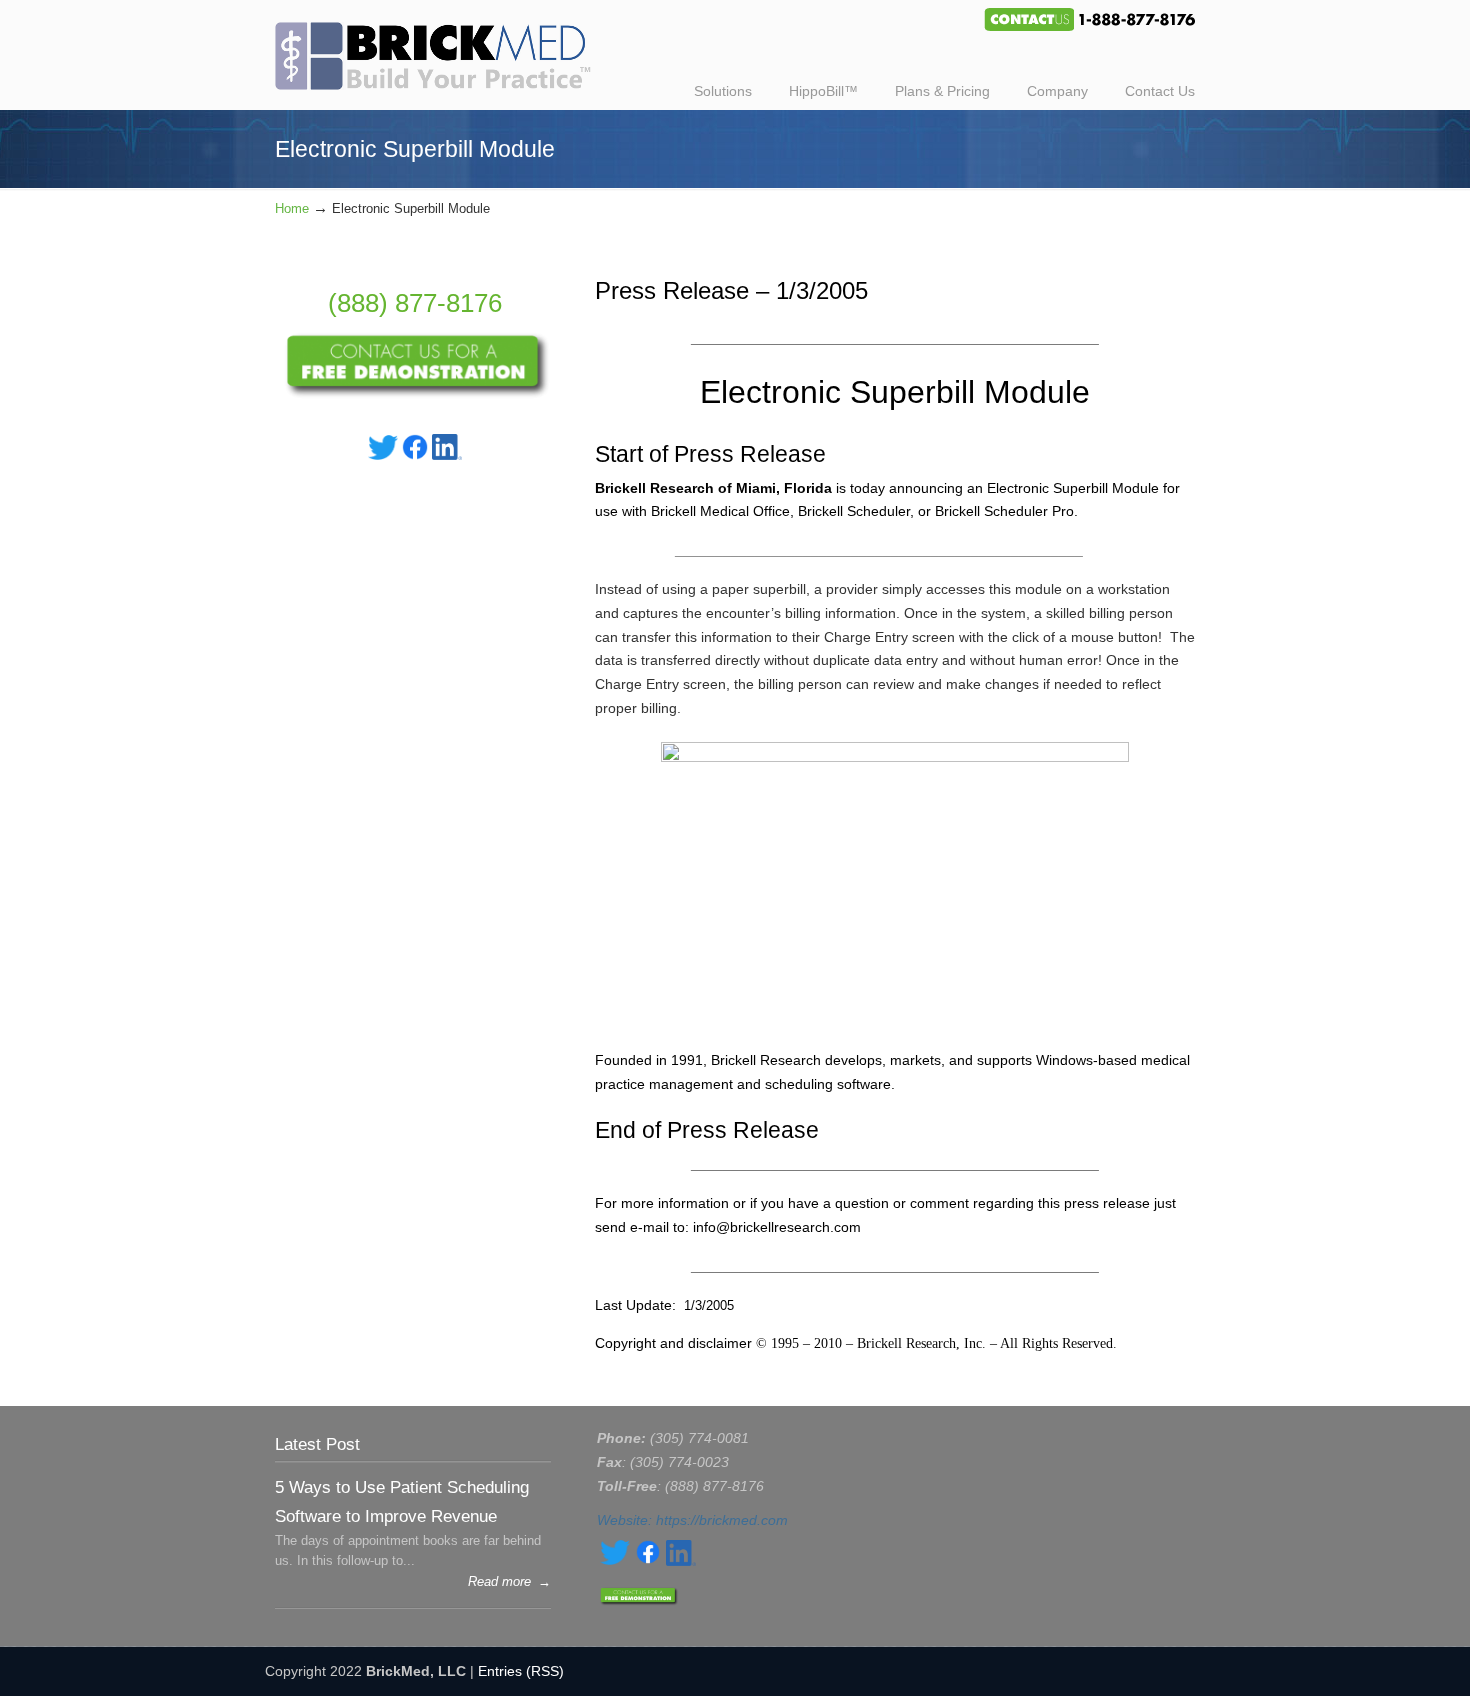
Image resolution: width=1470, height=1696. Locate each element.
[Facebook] (415, 455)
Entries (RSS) (521, 1671)
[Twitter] (383, 455)
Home (292, 209)
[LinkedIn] (447, 455)
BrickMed (443, 48)
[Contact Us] (415, 394)
